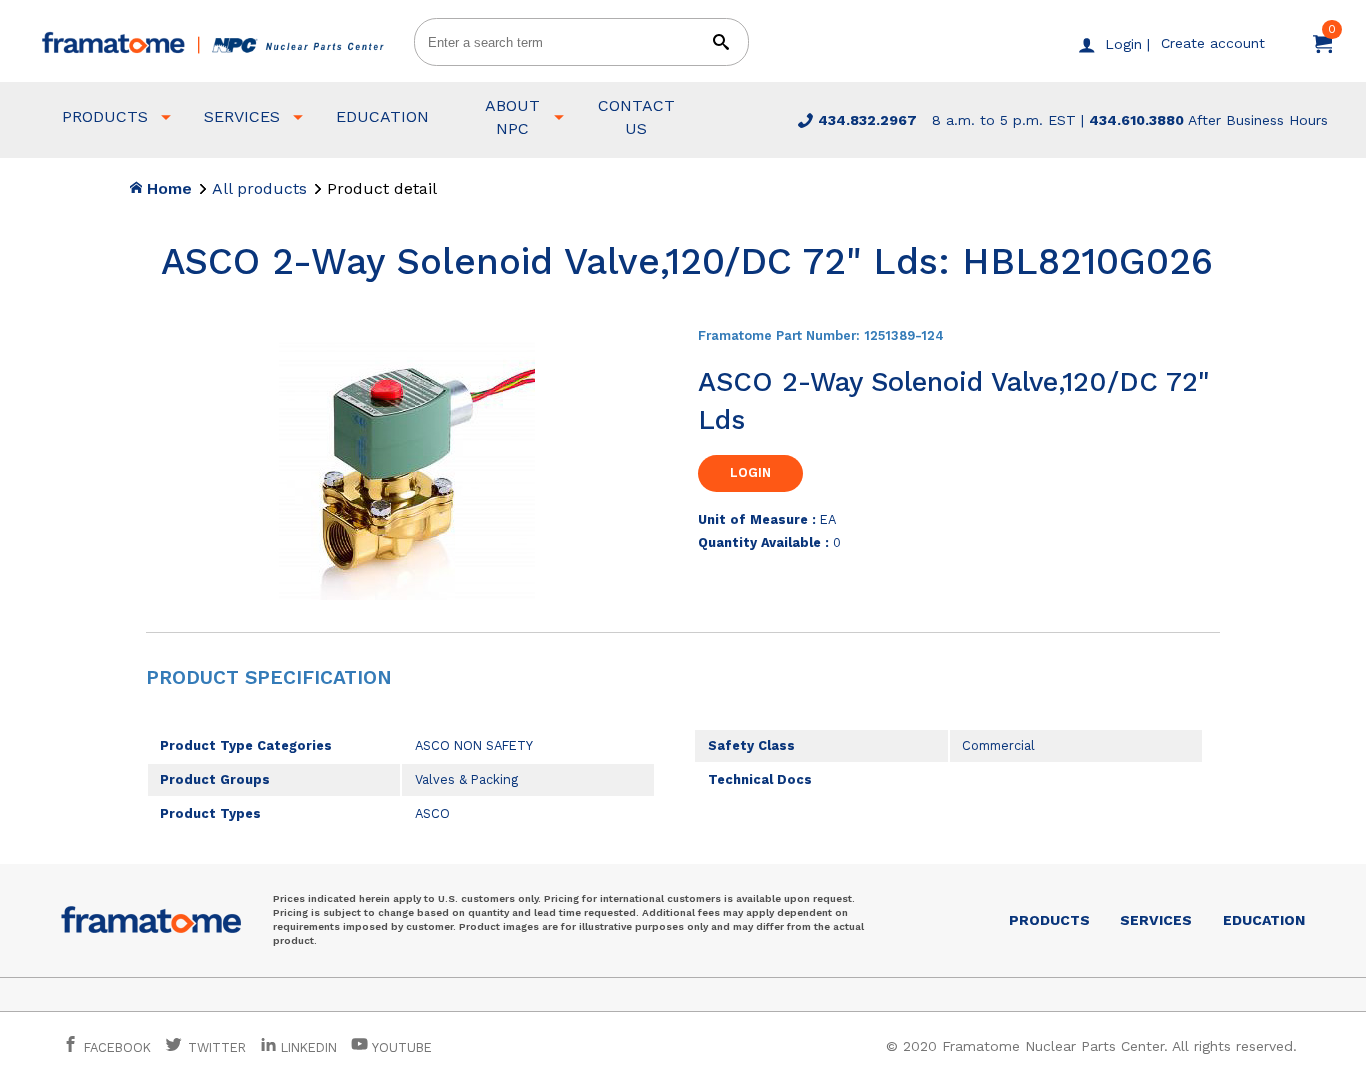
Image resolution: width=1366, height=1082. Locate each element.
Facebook (115, 1047)
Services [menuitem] (242, 116)
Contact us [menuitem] (636, 116)
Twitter (215, 1047)
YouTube (400, 1047)
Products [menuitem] (105, 116)
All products (259, 188)
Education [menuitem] (382, 116)
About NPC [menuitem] (512, 116)
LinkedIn (309, 1047)
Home (167, 188)
